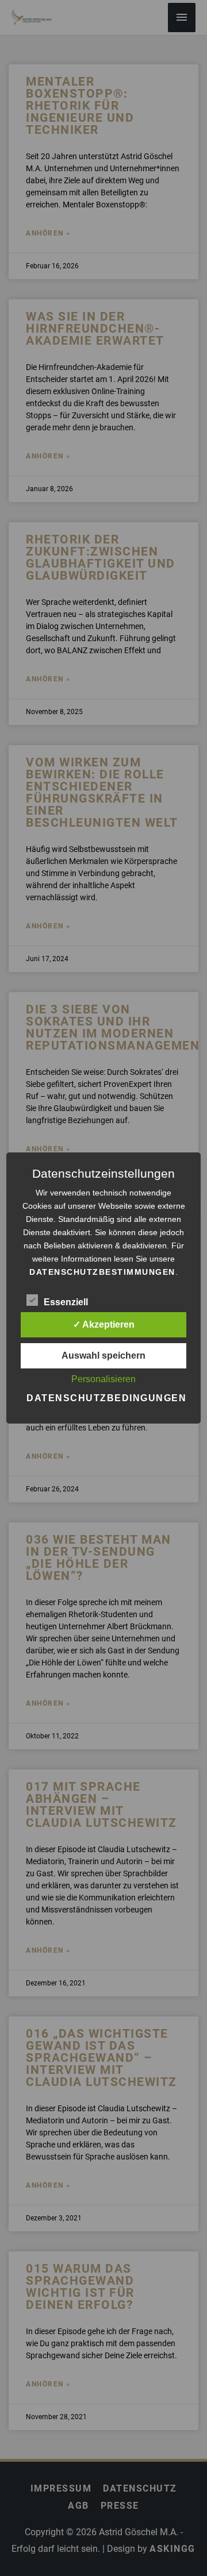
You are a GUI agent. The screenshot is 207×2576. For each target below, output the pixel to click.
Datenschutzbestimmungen (102, 1272)
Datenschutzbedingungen (106, 1398)
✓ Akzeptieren (104, 1324)
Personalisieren (103, 1379)
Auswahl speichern (103, 1356)
